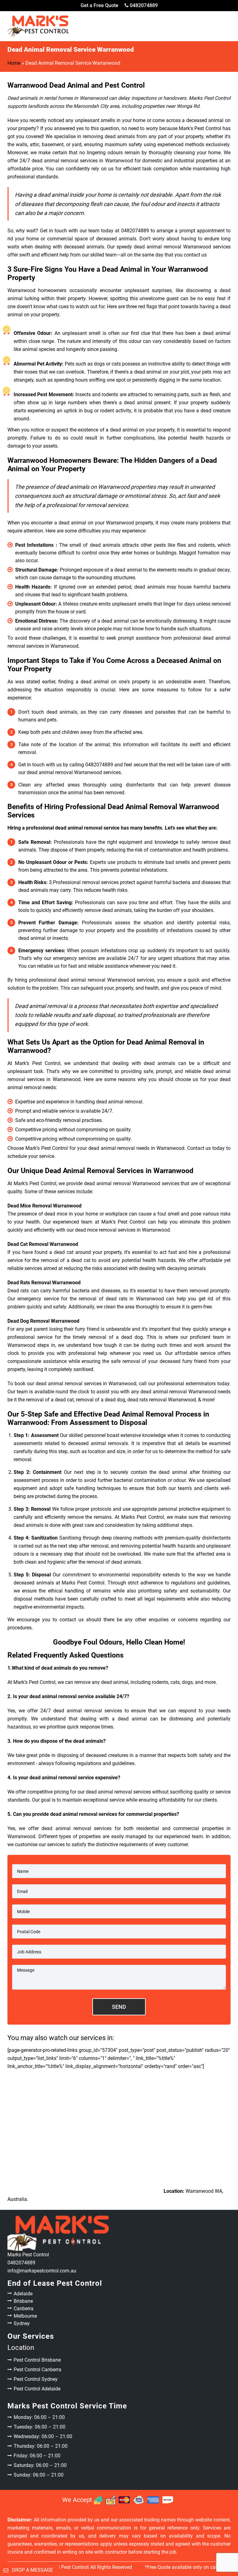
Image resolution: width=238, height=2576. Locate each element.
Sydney (22, 2323)
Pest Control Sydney (36, 2379)
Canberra (24, 2309)
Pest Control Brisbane (37, 2360)
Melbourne (25, 2316)
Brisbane (23, 2301)
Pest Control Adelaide (37, 2389)
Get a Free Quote (99, 5)
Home (14, 63)
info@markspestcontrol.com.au (42, 2271)
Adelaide (23, 2294)
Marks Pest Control (67, 2567)
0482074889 (143, 5)
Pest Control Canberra (37, 2370)
